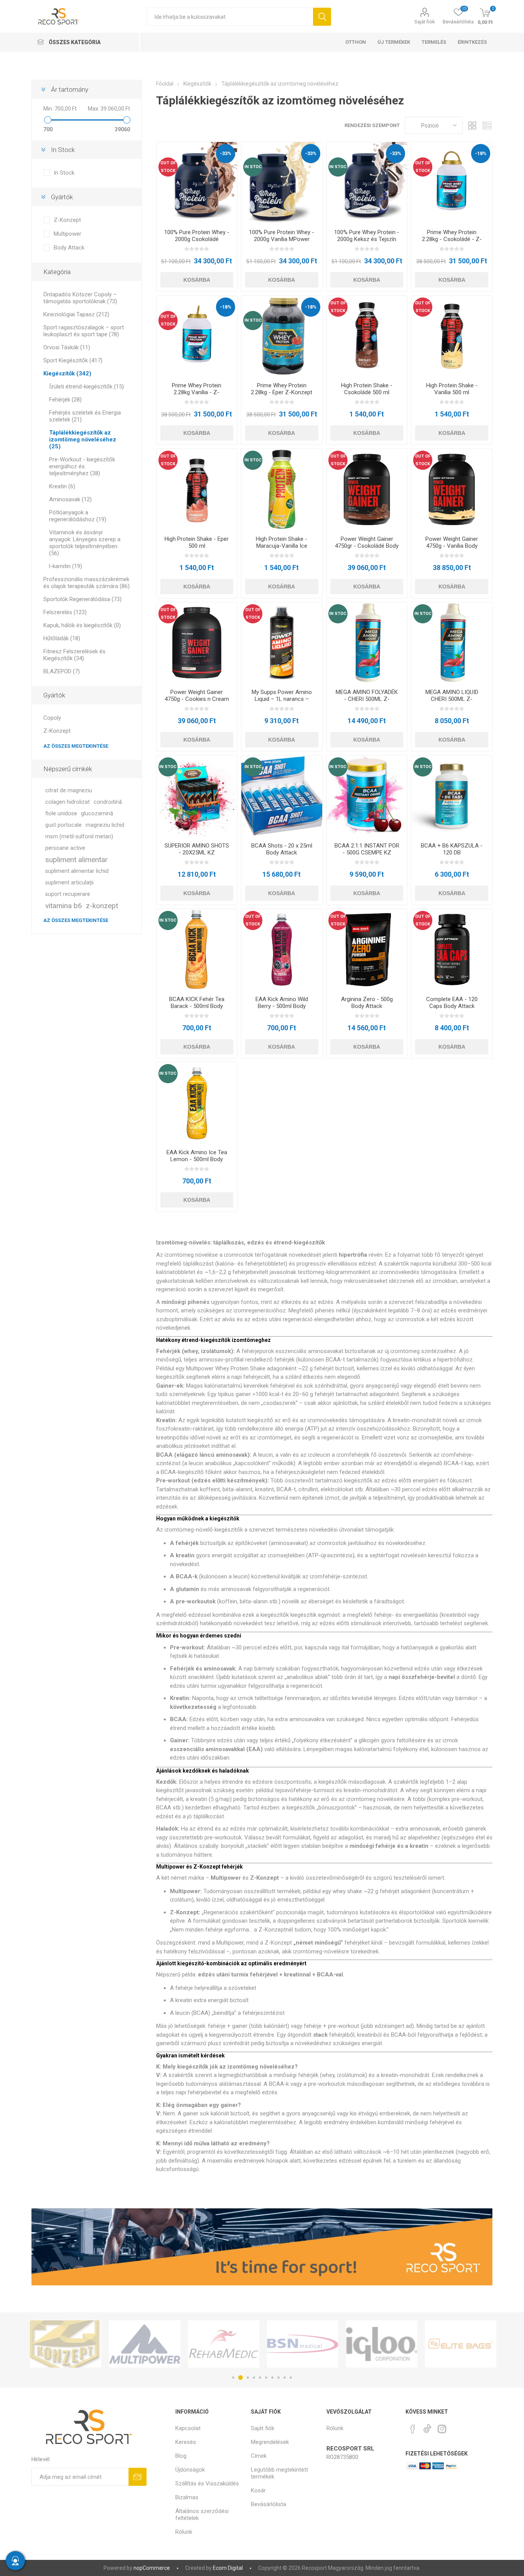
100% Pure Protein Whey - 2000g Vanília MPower (282, 236)
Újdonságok (190, 2470)
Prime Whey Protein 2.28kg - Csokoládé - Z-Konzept (452, 239)
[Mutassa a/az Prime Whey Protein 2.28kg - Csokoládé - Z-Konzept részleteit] (452, 183)
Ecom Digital (228, 2568)
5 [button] (260, 2378)
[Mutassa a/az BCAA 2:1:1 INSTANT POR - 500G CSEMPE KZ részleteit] (367, 796)
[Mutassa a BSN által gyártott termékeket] (224, 2344)
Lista (487, 125)
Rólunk (184, 2532)
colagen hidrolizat (68, 802)
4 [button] (254, 2378)
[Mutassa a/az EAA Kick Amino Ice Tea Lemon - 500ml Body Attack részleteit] (197, 1103)
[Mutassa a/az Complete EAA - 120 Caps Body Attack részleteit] (452, 949)
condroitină (108, 802)
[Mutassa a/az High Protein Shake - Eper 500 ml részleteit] (197, 489)
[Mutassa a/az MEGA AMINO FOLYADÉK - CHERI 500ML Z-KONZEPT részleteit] (367, 643)
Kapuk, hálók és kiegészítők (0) (82, 625)
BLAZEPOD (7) (62, 671)
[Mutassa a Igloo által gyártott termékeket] (303, 2344)
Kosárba (197, 280)
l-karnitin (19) (66, 566)
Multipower (68, 234)
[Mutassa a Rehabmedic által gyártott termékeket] (145, 2344)
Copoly (52, 718)
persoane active (65, 848)
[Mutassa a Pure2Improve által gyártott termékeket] (461, 2344)
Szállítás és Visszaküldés (207, 2483)
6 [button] (266, 2378)
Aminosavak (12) (70, 499)
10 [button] (291, 2378)
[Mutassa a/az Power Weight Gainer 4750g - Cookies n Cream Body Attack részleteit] (197, 643)
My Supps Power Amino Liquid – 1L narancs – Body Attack (282, 699)
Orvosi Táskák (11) (67, 347)
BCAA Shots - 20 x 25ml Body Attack (282, 849)
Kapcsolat (188, 2428)
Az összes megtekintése (76, 746)
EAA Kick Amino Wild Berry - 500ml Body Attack (282, 1006)
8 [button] (278, 2378)
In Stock (64, 173)
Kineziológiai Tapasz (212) (76, 314)
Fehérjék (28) (65, 400)
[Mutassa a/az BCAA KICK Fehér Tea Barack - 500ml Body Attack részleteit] (197, 949)
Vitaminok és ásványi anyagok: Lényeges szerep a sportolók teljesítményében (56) (85, 543)
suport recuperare (68, 894)
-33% (226, 153)
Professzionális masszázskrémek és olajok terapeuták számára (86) (87, 583)
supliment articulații (69, 883)
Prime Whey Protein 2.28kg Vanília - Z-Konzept (197, 392)
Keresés (322, 17)
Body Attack (69, 248)
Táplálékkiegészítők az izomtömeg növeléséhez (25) (83, 440)
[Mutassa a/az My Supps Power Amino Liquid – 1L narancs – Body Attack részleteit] (282, 643)
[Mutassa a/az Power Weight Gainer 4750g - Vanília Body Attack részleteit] (452, 489)
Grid (472, 125)
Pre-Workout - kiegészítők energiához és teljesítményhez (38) (82, 466)
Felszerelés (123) (65, 612)
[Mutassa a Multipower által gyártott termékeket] (66, 2344)
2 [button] (239, 2378)
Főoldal (165, 84)
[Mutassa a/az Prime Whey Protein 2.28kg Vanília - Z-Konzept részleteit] (197, 336)
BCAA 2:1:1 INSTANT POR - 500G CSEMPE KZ (367, 849)
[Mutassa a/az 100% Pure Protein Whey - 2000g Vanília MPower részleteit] (282, 183)
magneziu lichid (105, 825)
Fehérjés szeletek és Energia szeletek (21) (85, 416)
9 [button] (285, 2378)
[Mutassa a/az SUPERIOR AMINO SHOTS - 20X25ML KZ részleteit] (197, 796)
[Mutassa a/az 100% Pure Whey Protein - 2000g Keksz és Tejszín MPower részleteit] (367, 183)
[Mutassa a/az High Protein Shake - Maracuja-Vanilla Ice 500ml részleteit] (282, 489)
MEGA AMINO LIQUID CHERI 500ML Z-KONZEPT (452, 699)
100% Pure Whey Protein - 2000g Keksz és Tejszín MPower (367, 239)
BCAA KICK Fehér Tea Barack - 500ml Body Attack (197, 1006)
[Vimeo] (427, 2427)
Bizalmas (187, 2497)
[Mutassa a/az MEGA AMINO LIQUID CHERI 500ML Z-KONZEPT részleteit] (452, 643)
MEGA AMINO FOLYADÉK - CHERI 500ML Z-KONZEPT (367, 699)
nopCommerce (152, 2568)
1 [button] (233, 2378)
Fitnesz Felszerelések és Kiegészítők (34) (74, 655)
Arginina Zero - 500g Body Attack (367, 1003)
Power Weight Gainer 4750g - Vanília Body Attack (452, 546)
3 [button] (247, 2378)
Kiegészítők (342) (67, 373)
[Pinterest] (413, 2429)
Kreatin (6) (62, 486)
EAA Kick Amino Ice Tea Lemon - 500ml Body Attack (197, 1159)
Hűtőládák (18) (62, 638)
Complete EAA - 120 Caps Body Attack (452, 1003)
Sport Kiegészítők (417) (73, 360)
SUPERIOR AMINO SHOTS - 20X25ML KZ (197, 849)
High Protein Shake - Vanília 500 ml (452, 389)
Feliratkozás (138, 2477)
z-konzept (102, 906)
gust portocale (63, 825)
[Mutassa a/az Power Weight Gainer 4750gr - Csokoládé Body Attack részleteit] (367, 489)
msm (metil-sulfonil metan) (79, 837)
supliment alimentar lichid (77, 871)
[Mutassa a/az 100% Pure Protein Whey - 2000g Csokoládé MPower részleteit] (197, 183)
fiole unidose (61, 814)
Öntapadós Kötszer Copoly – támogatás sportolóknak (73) (80, 298)
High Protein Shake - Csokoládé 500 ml (367, 389)
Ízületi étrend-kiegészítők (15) (87, 387)
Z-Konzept (67, 220)
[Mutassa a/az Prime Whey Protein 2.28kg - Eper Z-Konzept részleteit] (282, 336)
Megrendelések (270, 2442)
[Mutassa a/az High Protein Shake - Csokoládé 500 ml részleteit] (367, 336)
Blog (181, 2456)
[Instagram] (442, 2429)
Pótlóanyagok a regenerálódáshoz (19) (78, 516)
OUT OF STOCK (168, 167)
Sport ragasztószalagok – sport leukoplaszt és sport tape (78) (84, 331)
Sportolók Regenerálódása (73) (82, 599)
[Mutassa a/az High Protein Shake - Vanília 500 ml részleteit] (452, 336)
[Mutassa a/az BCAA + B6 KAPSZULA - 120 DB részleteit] (452, 796)
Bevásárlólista (269, 2504)
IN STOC (253, 167)
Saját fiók (425, 22)
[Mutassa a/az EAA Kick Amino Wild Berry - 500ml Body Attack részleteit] (282, 949)
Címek (259, 2456)
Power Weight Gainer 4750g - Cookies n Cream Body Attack (197, 699)
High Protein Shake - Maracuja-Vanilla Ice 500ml (282, 546)
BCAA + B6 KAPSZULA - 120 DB (452, 849)
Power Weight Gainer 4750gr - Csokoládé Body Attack (367, 546)
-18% (481, 153)
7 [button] (272, 2378)
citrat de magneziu (69, 791)
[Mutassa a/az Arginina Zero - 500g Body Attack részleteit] (367, 949)
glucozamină (97, 814)
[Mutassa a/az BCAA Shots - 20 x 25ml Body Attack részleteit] (282, 796)
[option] (66, 2344)
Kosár (258, 2490)
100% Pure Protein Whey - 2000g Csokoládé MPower (197, 239)
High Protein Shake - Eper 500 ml (197, 542)
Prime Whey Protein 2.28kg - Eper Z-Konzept (282, 389)
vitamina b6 (64, 906)
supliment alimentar (77, 860)
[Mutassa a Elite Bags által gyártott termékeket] (382, 2344)
